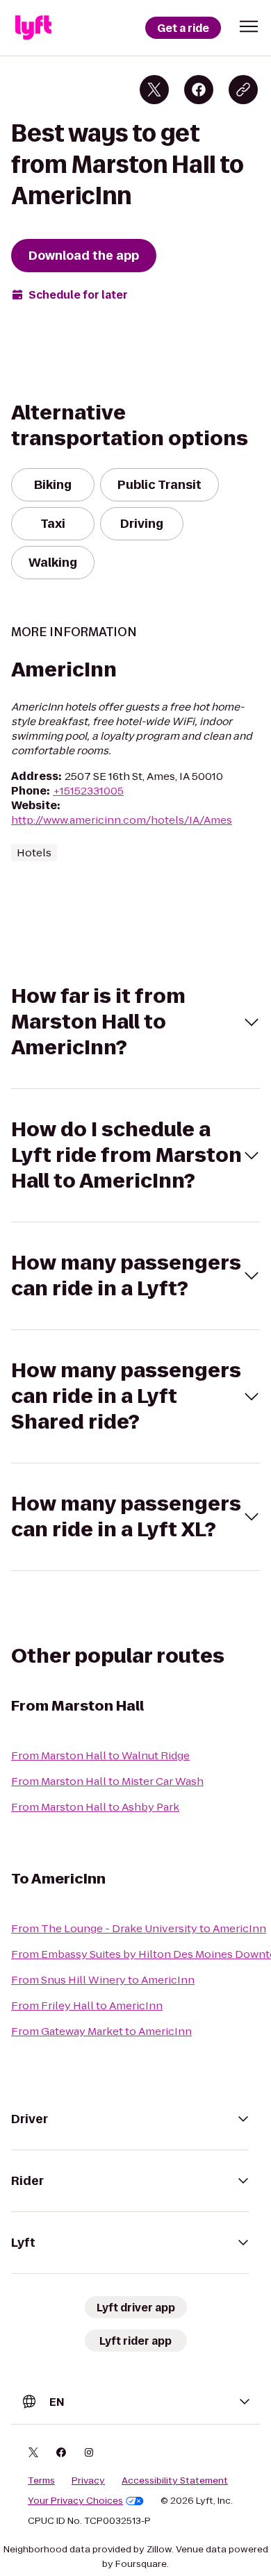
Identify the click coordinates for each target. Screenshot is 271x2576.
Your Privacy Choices (75, 2501)
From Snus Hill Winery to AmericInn (103, 1980)
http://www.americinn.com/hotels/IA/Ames (122, 820)
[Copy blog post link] (243, 90)
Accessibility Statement (175, 2481)
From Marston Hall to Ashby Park (95, 1807)
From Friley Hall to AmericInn (87, 2005)
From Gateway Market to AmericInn (101, 2031)
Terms (41, 2481)
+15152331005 (88, 791)
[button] (249, 26)
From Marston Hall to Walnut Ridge (100, 1755)
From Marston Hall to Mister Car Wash (107, 1781)
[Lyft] (33, 28)
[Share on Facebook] (199, 90)
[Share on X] (154, 90)
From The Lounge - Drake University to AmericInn (139, 1928)
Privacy (88, 2481)
